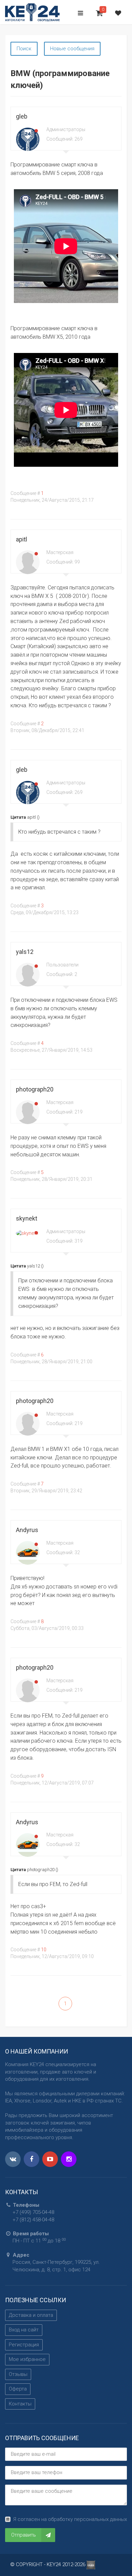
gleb (22, 116)
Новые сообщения (72, 49)
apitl (21, 539)
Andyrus (27, 1530)
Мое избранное (27, 2359)
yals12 (25, 952)
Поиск (24, 49)
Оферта (18, 2389)
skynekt (27, 1218)
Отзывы (18, 2374)
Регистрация (24, 2345)
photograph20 (35, 1089)
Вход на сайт (24, 2330)
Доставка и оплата (31, 2315)
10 (44, 1950)
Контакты (20, 2404)
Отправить (24, 2535)
